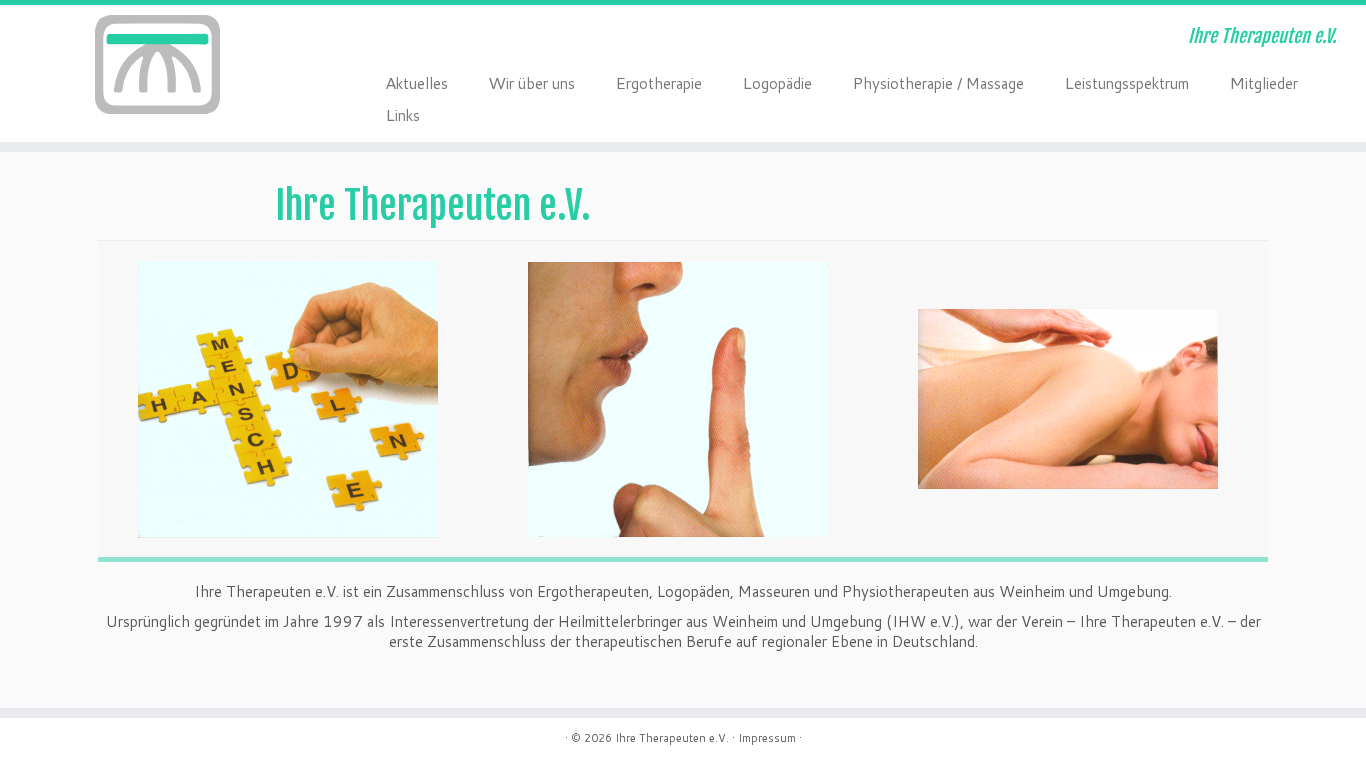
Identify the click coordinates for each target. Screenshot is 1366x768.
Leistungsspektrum (1126, 82)
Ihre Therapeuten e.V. (672, 738)
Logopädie (777, 82)
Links (402, 114)
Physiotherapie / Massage (938, 82)
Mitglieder (1263, 82)
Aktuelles (416, 82)
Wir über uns (531, 82)
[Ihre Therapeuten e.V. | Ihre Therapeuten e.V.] (157, 64)
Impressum (767, 738)
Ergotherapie (658, 82)
